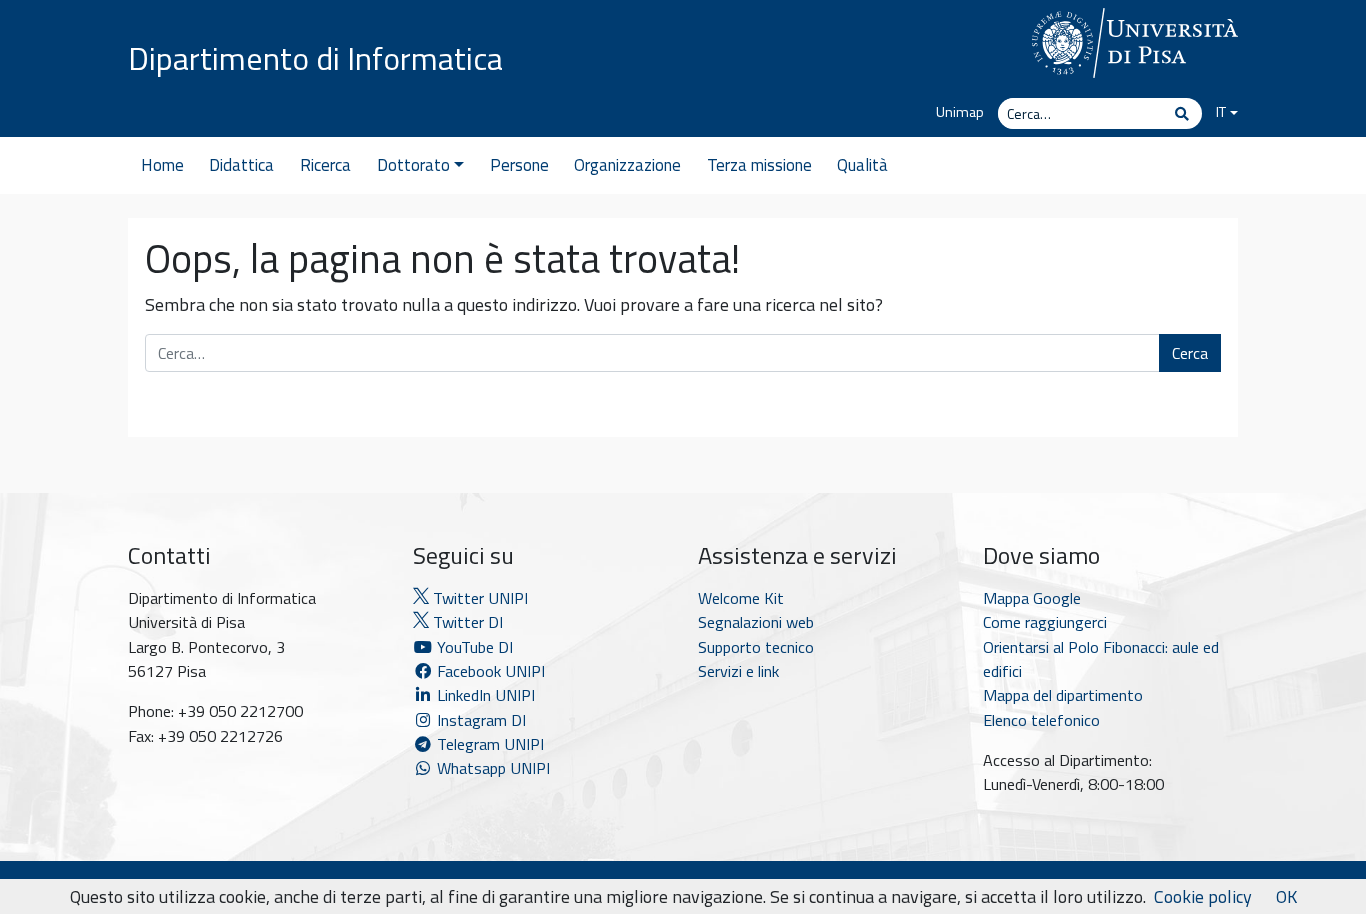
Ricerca (325, 165)
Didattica (241, 165)
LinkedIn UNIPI (484, 695)
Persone (519, 165)
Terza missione (759, 165)
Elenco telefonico (1041, 720)
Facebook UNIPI (489, 671)
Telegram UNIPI (488, 744)
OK (1286, 896)
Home (162, 165)
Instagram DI (479, 720)
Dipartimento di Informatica (315, 58)
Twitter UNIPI (478, 598)
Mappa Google (1032, 598)
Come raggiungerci (1045, 622)
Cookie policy (1203, 896)
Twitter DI (466, 622)
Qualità (862, 165)
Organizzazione (627, 165)
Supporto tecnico (756, 647)
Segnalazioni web (756, 622)
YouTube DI (475, 647)
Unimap (960, 112)
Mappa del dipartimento (1063, 695)
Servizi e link (738, 671)
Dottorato (413, 165)
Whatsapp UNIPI (491, 768)
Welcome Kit (741, 598)
